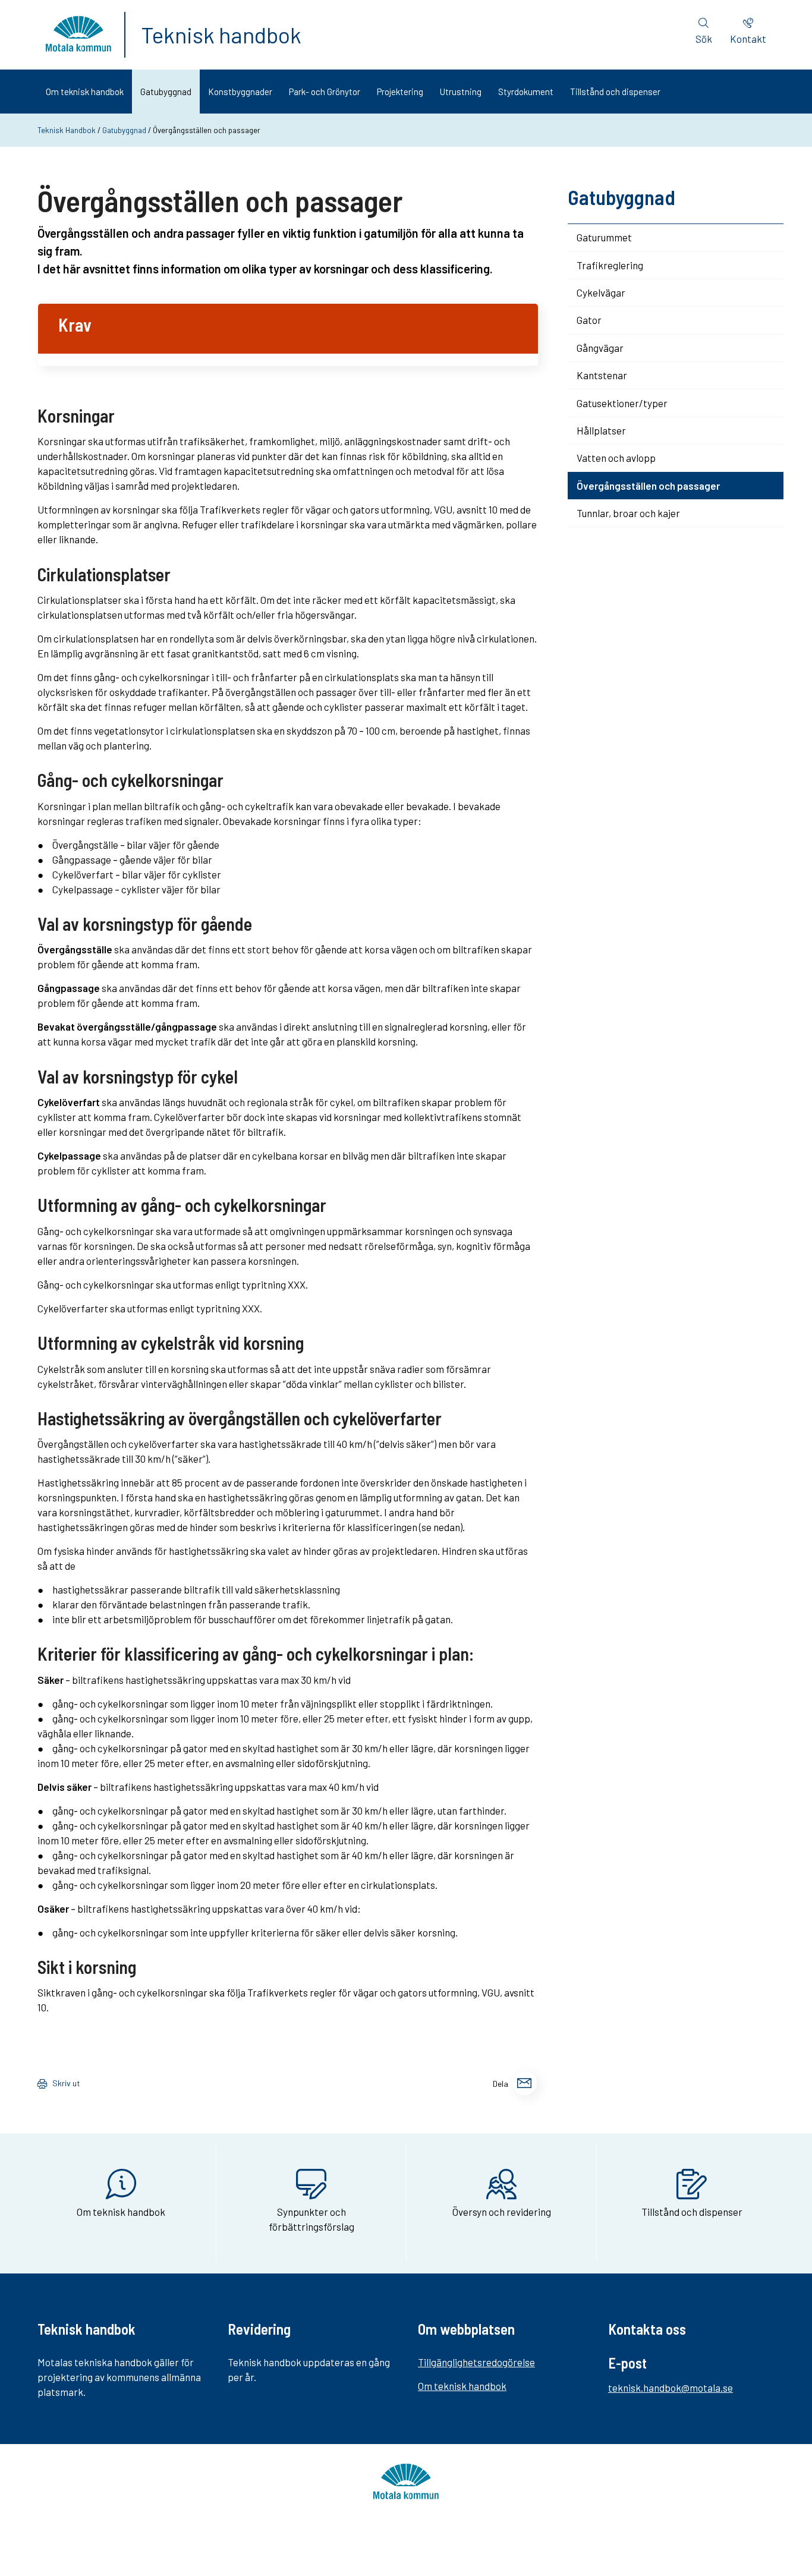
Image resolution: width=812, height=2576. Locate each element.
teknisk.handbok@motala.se (671, 2388)
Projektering (400, 92)
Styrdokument (526, 92)
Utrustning (461, 92)
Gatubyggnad (166, 92)
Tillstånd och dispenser (615, 92)
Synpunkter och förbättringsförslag (311, 2219)
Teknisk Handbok (67, 130)
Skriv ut (66, 2083)
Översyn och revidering (502, 2212)
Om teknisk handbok (85, 92)
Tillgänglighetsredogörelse (476, 2362)
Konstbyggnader (240, 92)
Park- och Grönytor (325, 92)
